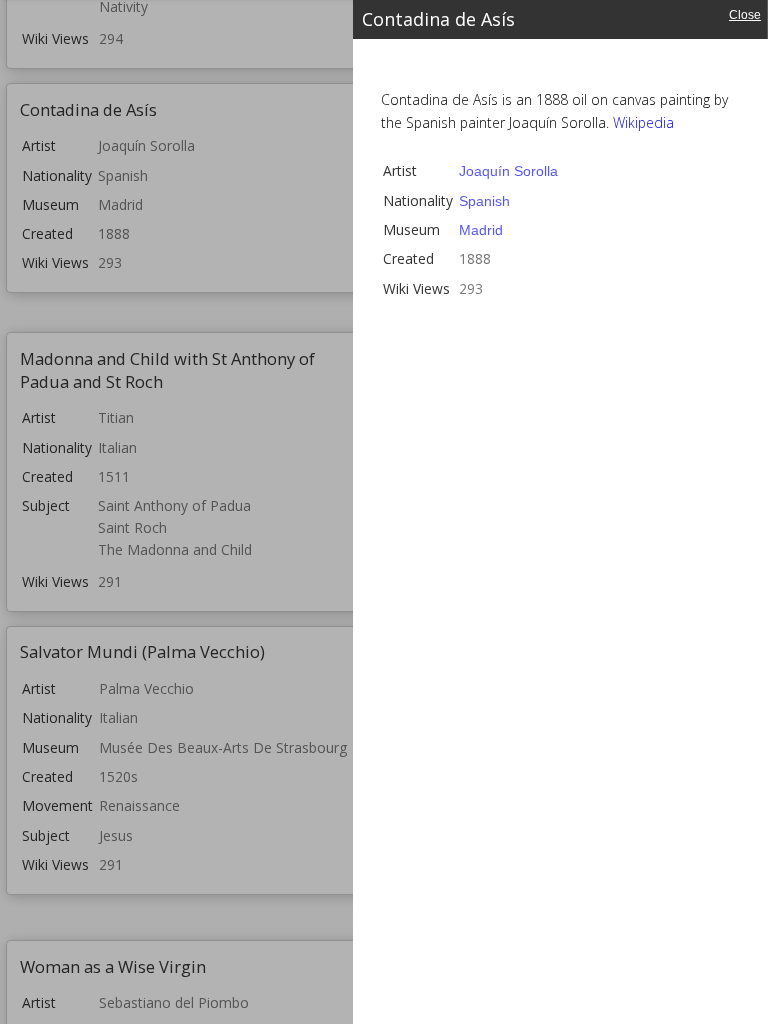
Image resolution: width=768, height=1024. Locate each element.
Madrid (481, 230)
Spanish (484, 201)
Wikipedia (643, 122)
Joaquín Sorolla (508, 171)
